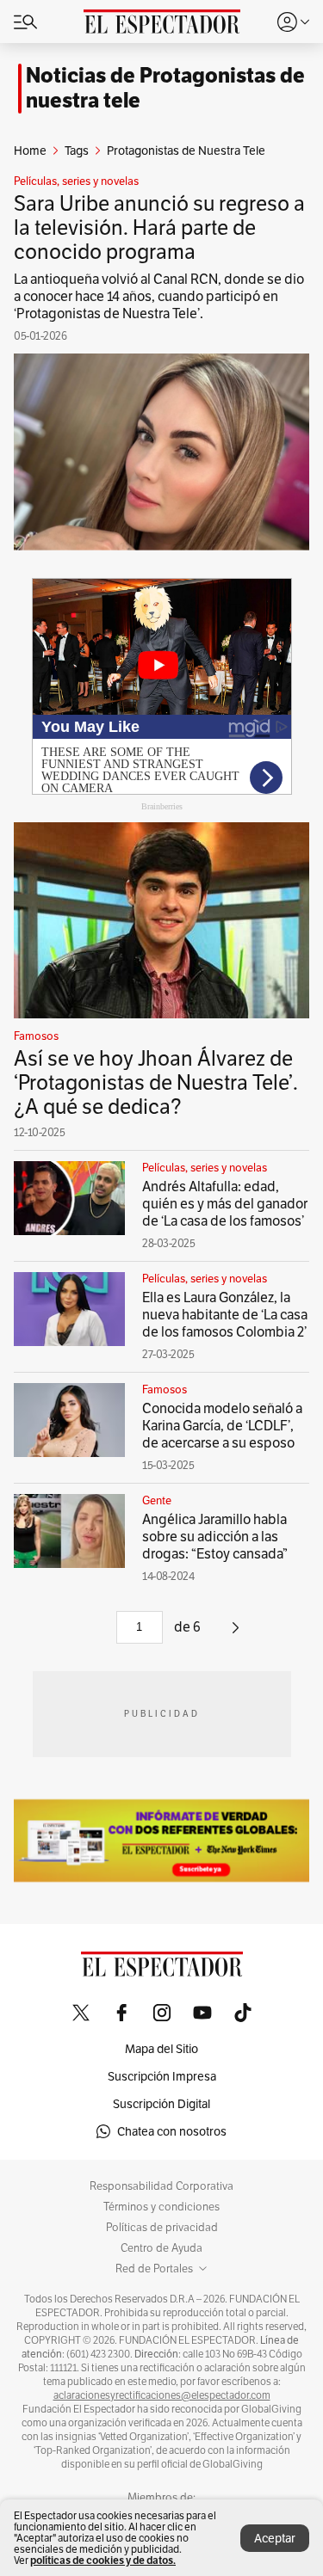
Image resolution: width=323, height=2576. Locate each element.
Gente (157, 1501)
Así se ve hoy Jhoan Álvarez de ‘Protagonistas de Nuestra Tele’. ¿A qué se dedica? (156, 1082)
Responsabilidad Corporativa (161, 2186)
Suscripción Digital (161, 2104)
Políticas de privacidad (162, 2228)
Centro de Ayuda (161, 2248)
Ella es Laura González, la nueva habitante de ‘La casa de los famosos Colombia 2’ (225, 1315)
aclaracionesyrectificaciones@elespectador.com (162, 2395)
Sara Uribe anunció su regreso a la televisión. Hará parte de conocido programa (159, 227)
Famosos (36, 1036)
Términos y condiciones (161, 2207)
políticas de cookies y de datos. (103, 2560)
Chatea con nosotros (172, 2131)
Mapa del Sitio (161, 2049)
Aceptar (275, 2538)
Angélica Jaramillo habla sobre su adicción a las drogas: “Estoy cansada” (215, 1537)
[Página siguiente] (236, 1634)
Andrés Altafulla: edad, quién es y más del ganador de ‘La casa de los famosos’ (225, 1204)
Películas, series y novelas (76, 181)
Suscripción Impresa (162, 2076)
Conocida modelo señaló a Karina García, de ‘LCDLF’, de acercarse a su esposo (222, 1426)
